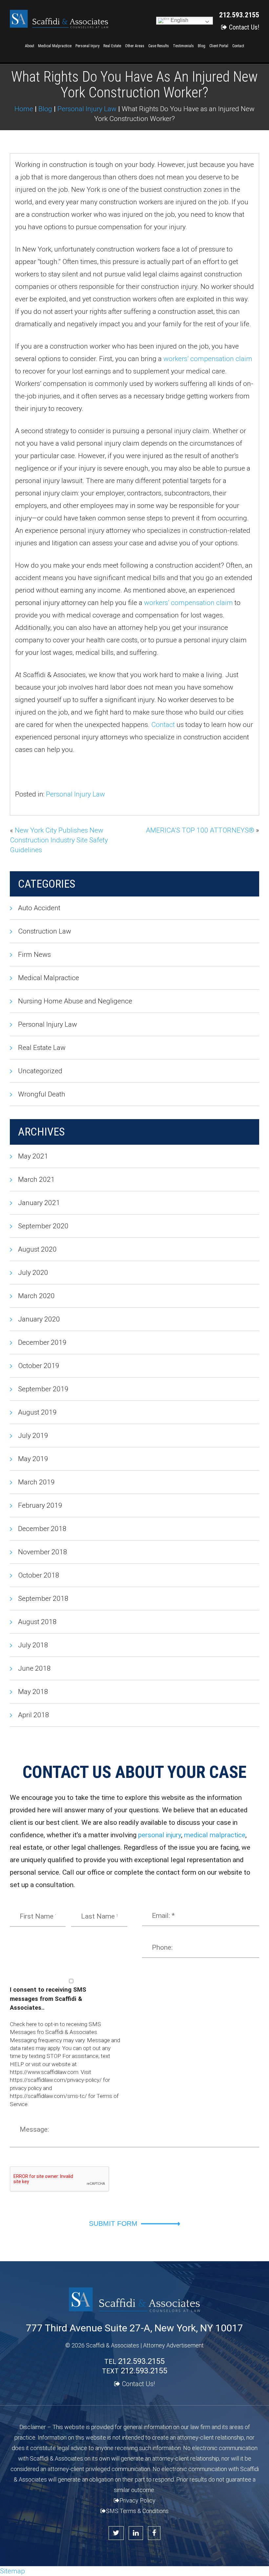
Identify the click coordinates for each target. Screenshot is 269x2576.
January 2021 (39, 1203)
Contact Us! (244, 27)
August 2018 (37, 1622)
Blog (202, 46)
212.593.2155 (239, 15)
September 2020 (43, 1226)
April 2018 (34, 1715)
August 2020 (37, 1249)
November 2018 (43, 1552)
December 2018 (42, 1529)
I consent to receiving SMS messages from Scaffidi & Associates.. (48, 1999)
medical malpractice (215, 1835)
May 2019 (33, 1459)
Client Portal (219, 46)
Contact (238, 46)
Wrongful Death (42, 1094)
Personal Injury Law (75, 794)
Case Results (159, 46)
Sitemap (12, 2571)
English (179, 20)
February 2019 (40, 1505)
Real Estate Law (42, 1048)
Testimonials (183, 46)
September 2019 (43, 1389)
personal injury (160, 1835)
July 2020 (33, 1273)
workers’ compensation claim (208, 359)
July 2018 (33, 1645)
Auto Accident (39, 908)
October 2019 (39, 1366)
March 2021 (36, 1179)
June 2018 (34, 1668)
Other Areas (135, 46)
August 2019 (37, 1412)
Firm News (34, 955)
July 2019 (33, 1436)
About (30, 46)
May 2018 (33, 1692)
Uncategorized (40, 1071)
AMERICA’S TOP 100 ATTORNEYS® (200, 830)
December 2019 (42, 1342)
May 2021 (33, 1156)
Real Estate (112, 46)
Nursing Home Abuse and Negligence (75, 1001)
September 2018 (43, 1599)
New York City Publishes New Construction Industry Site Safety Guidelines (59, 840)
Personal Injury (87, 46)
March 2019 (36, 1482)
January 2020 (39, 1319)
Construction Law (45, 931)
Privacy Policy (137, 2500)
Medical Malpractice (55, 46)
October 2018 (39, 1575)
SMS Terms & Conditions (137, 2511)
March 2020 (36, 1296)
